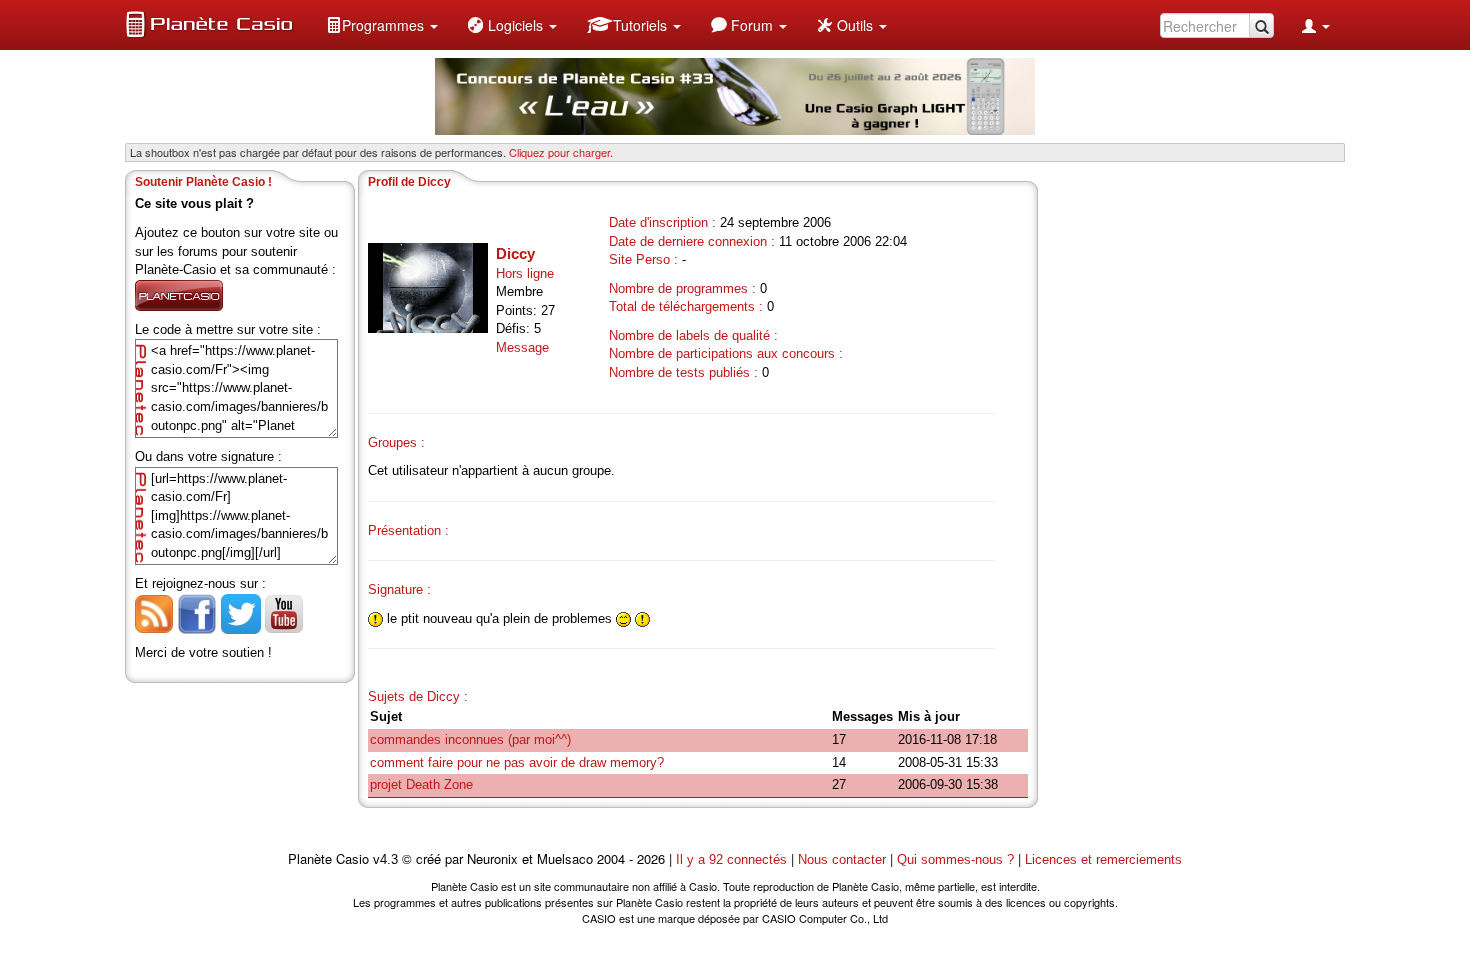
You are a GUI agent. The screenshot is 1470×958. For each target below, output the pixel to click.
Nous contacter (842, 859)
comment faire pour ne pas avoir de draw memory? (517, 762)
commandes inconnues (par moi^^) (470, 739)
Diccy (515, 253)
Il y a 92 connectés (733, 859)
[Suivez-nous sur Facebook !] (197, 612)
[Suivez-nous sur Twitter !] (241, 612)
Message (522, 347)
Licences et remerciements (1103, 859)
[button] (382, 25)
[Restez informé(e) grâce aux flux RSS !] (154, 612)
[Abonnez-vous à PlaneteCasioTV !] (284, 612)
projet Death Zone (421, 784)
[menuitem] (382, 25)
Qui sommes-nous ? (955, 859)
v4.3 (385, 859)
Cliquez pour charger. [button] (561, 152)
